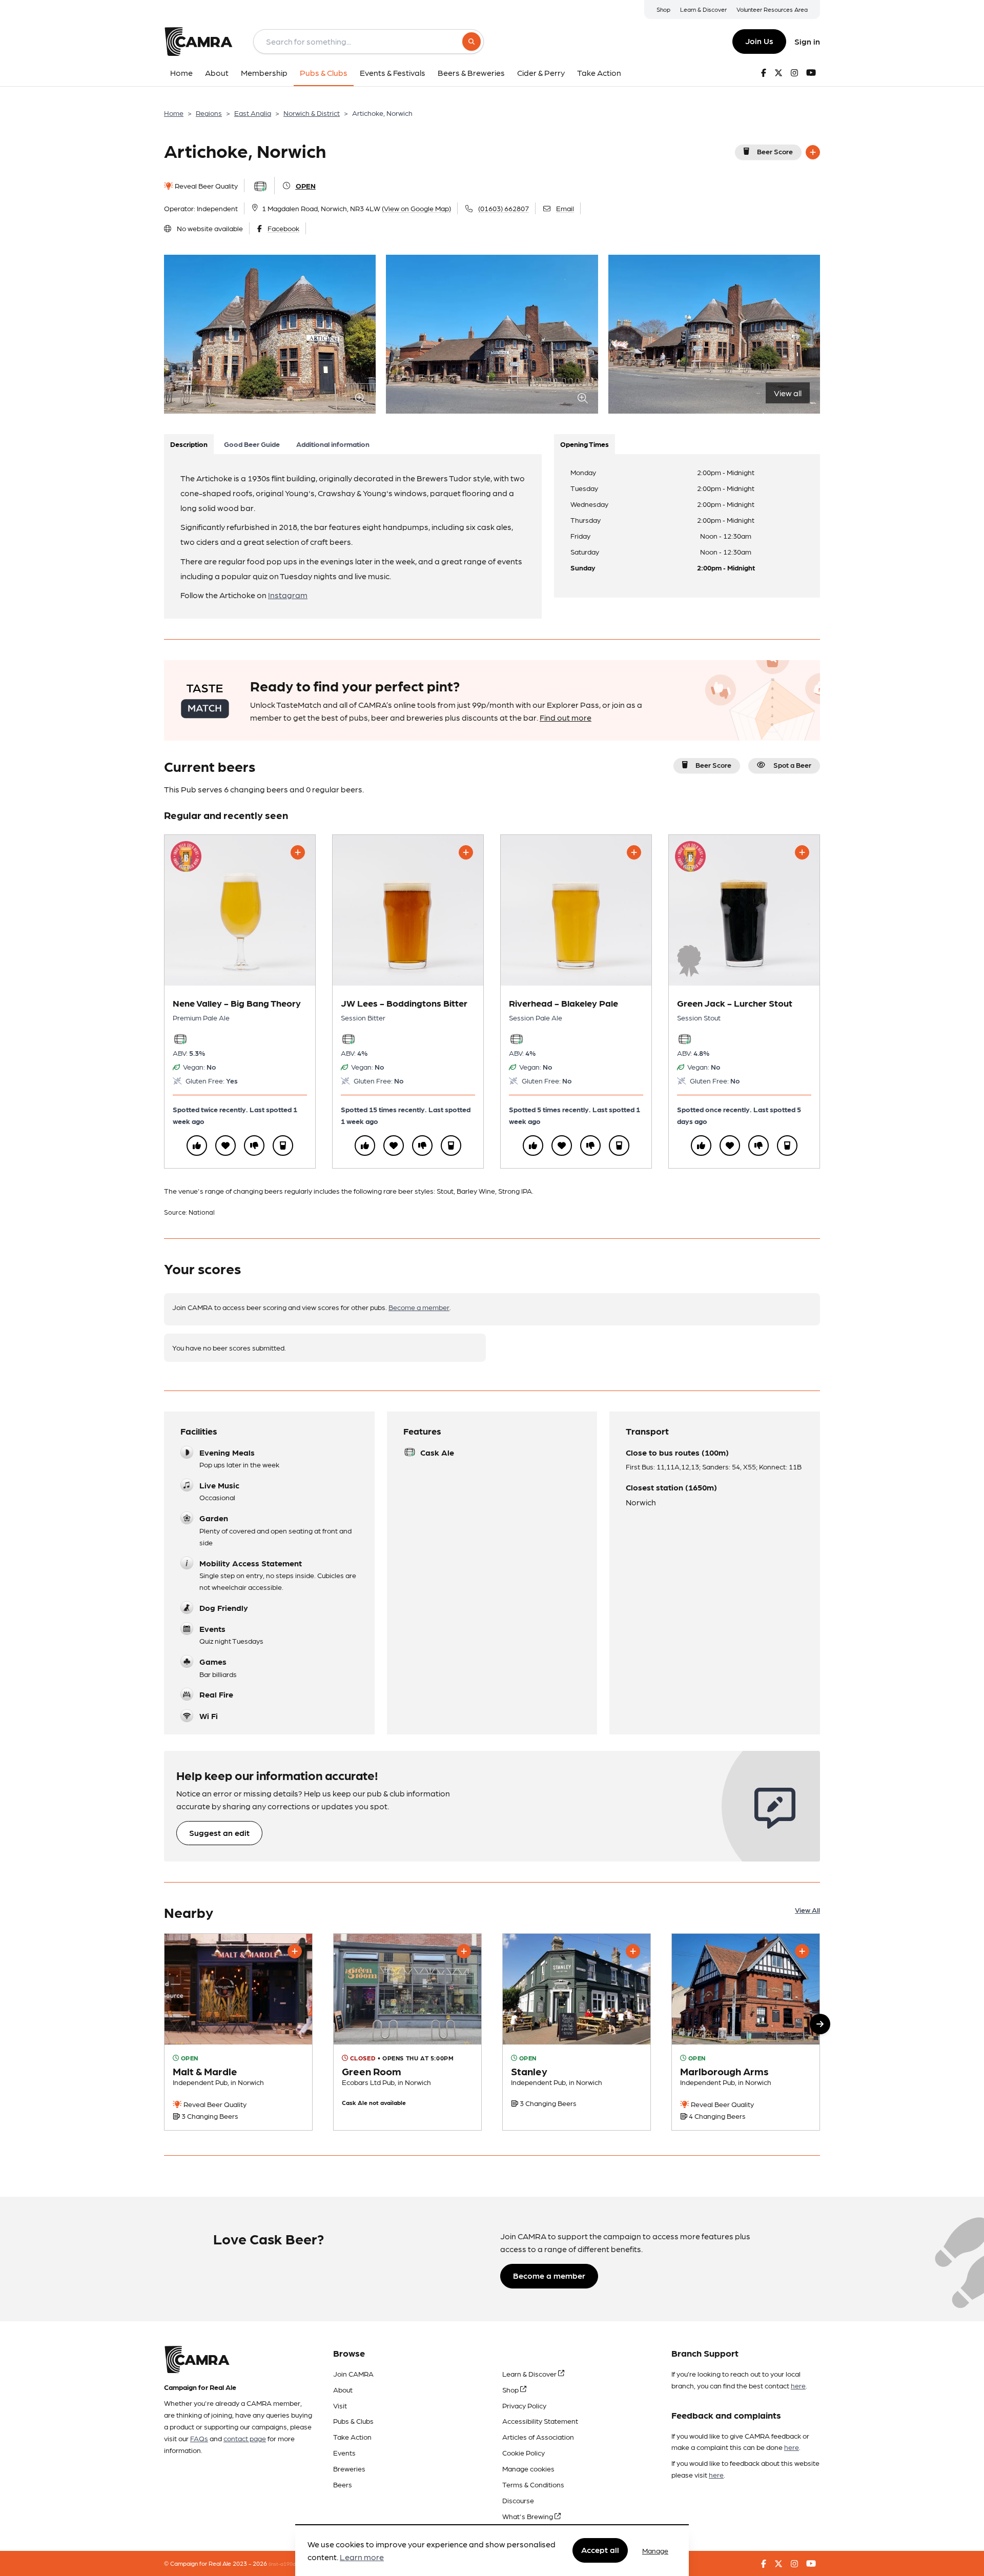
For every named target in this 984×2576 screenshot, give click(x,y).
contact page (245, 2438)
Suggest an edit (219, 1833)
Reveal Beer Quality (206, 186)
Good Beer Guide (252, 444)
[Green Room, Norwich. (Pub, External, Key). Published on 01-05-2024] (407, 2032)
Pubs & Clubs (353, 2421)
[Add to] (813, 152)
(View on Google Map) (416, 208)
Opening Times (585, 444)
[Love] (225, 1146)
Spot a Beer (792, 765)
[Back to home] (198, 42)
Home (174, 113)
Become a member (419, 1307)
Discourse (518, 2500)
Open (306, 186)
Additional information (333, 444)
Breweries (349, 2468)
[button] (820, 2024)
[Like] (197, 1146)
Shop (663, 9)
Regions (209, 113)
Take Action (352, 2437)
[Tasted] (283, 1146)
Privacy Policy (524, 2405)
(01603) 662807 (504, 208)
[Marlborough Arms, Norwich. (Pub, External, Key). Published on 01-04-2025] (746, 2032)
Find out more (566, 717)
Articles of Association (538, 2437)
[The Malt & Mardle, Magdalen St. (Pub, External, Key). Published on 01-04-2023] (238, 2032)
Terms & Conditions (533, 2484)
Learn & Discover (703, 9)
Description (189, 444)
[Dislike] (254, 1146)
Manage (655, 2550)
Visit (340, 2405)
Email (565, 208)
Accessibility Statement (540, 2421)
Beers (343, 2484)
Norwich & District (312, 113)
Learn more (362, 2557)
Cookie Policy (524, 2452)
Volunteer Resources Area (772, 9)
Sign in (807, 41)
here (798, 2385)
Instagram (288, 595)
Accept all (600, 2550)
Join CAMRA (353, 2374)
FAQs (199, 2438)
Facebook (283, 228)
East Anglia (253, 113)
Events (344, 2452)
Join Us (759, 41)
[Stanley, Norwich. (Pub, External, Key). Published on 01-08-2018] (577, 2032)
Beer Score (775, 151)
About (343, 2389)
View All (807, 1910)
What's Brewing (528, 2516)
